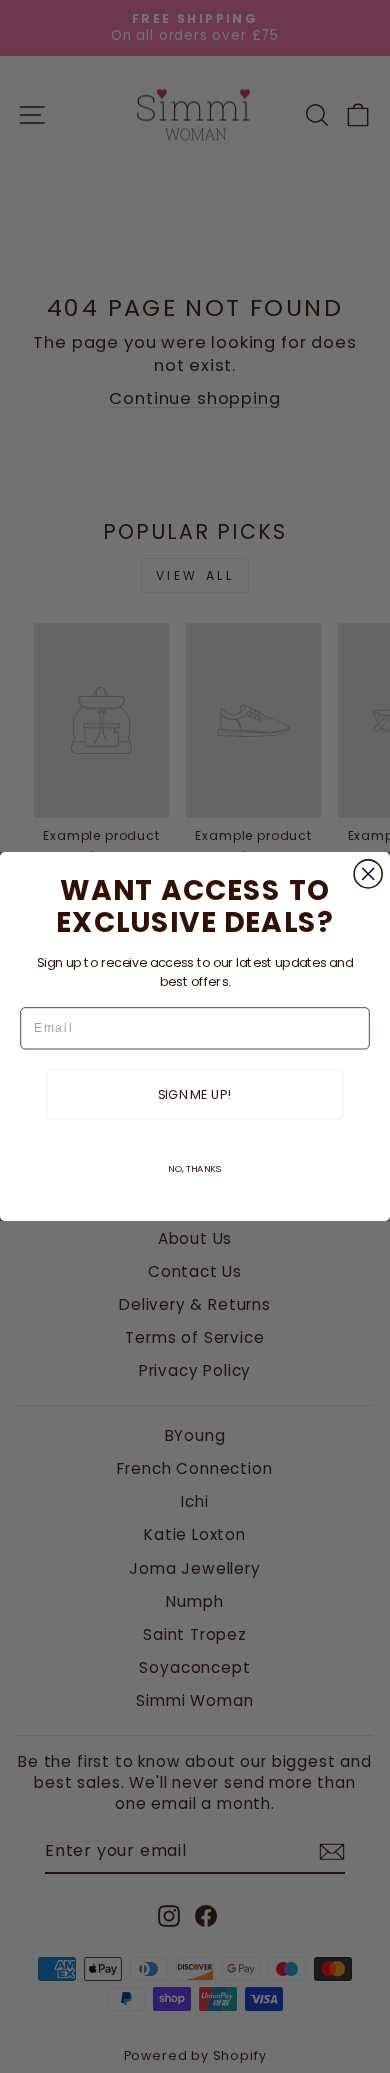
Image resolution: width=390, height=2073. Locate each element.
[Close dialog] (368, 874)
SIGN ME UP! (194, 1094)
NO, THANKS (194, 1168)
